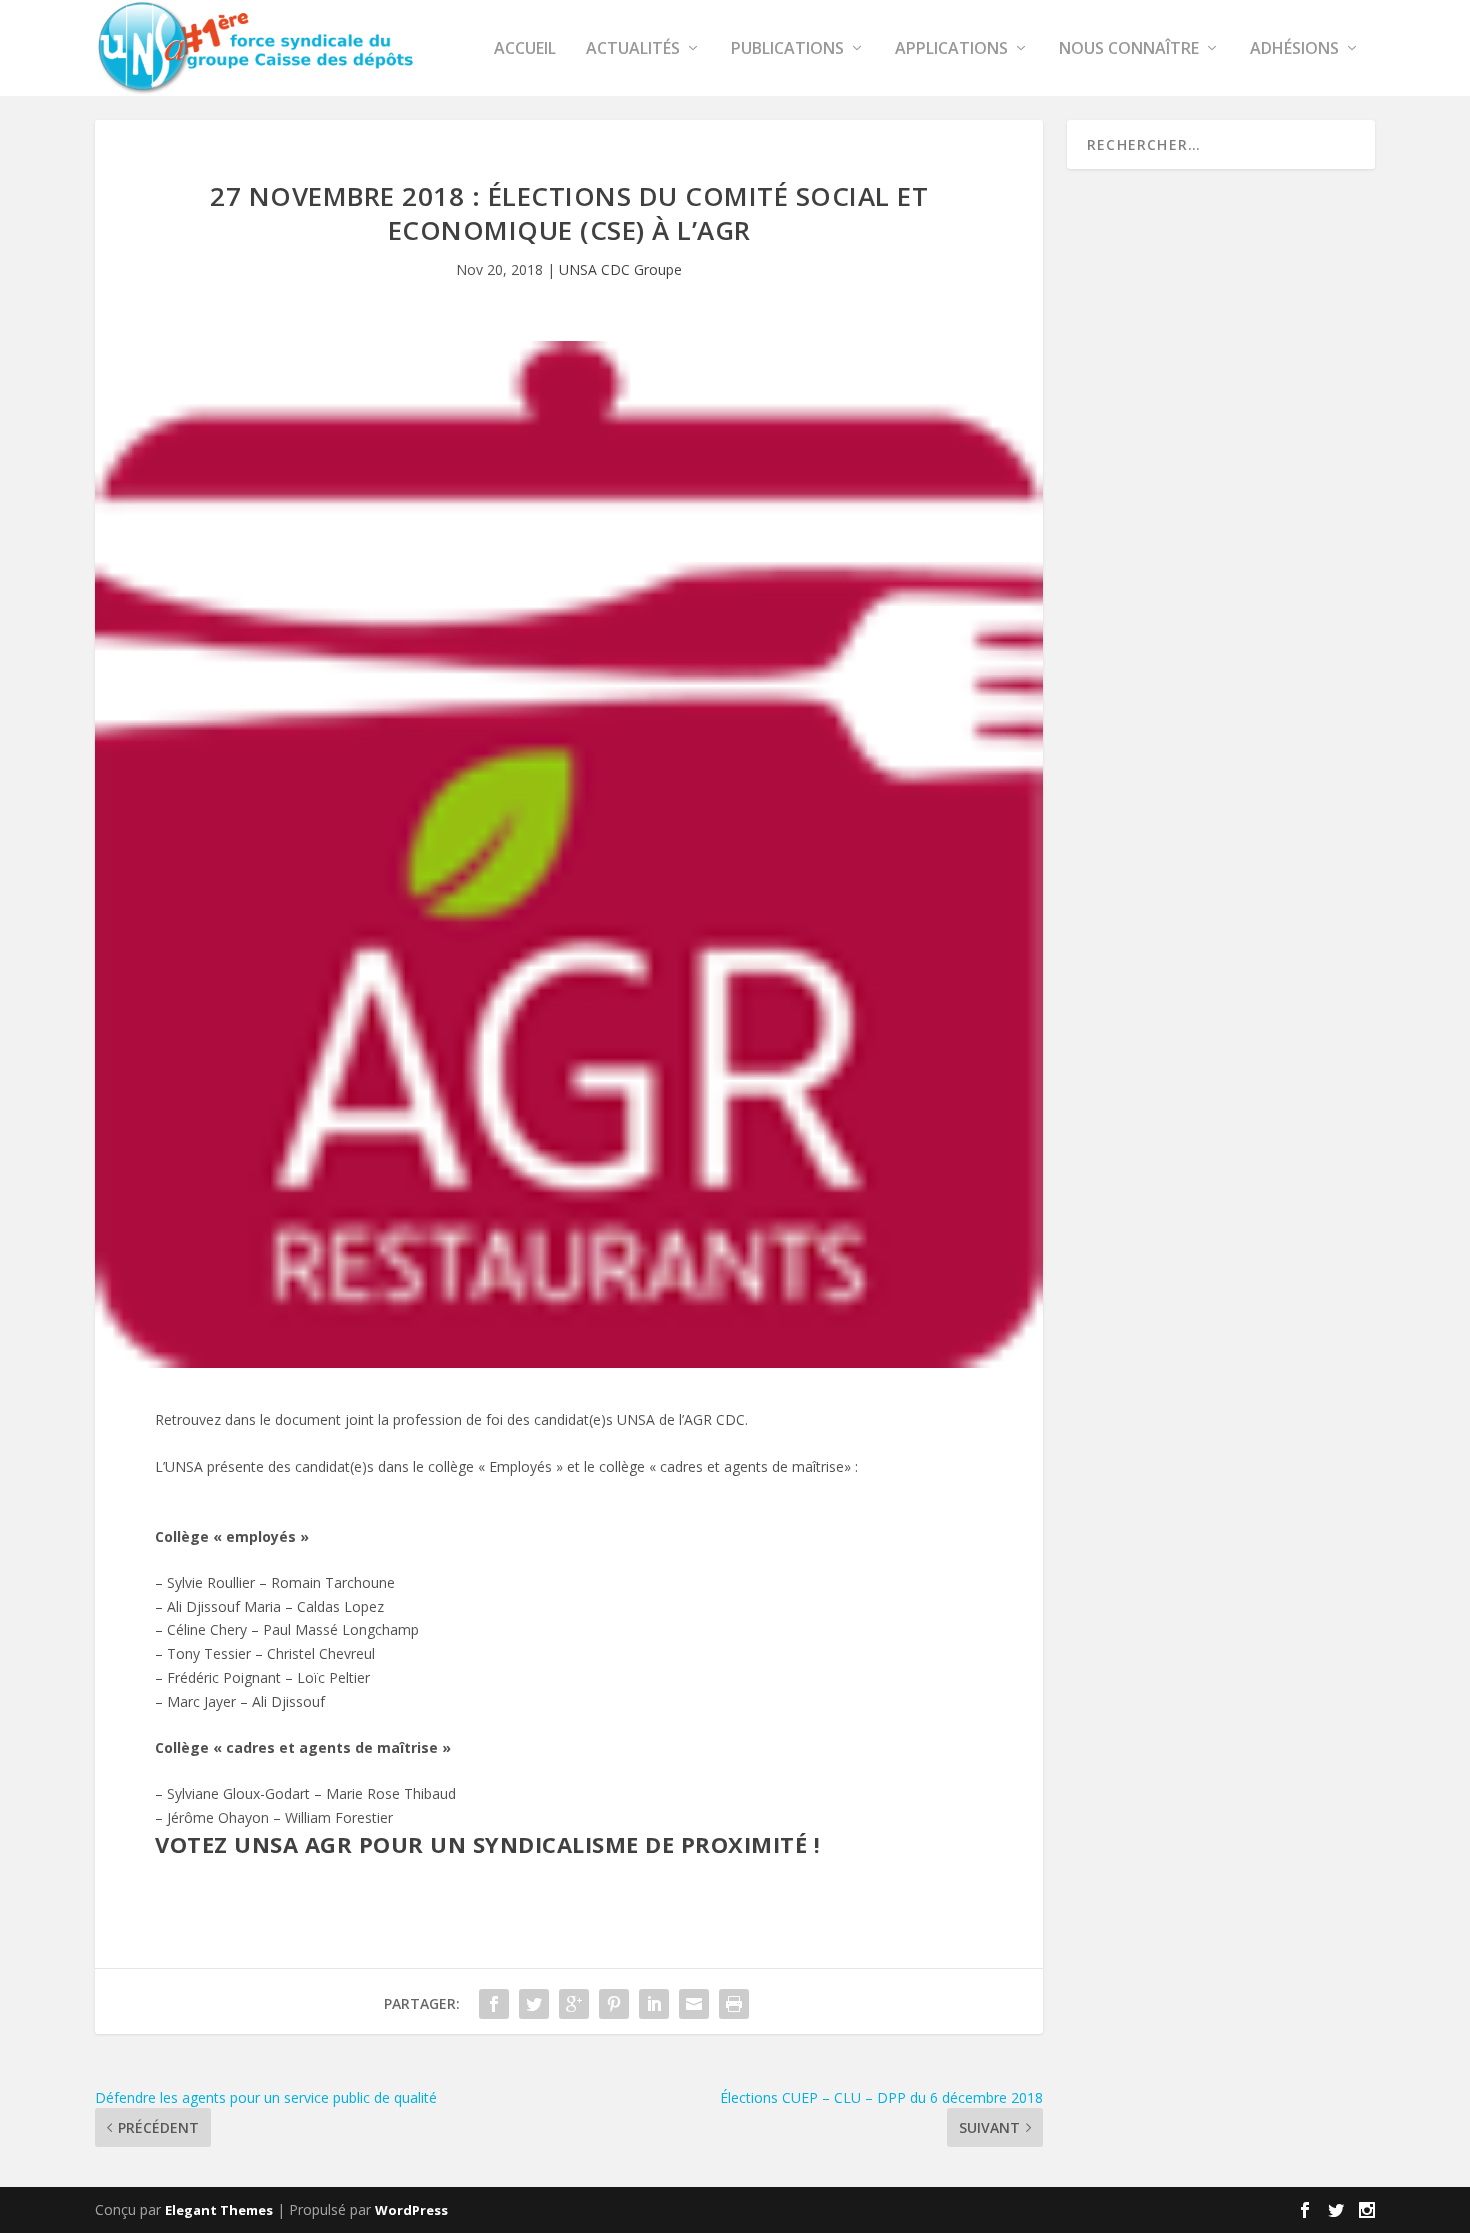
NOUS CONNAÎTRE (1129, 49)
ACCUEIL (525, 49)
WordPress (411, 2210)
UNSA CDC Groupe (620, 269)
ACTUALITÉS (633, 49)
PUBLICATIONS (787, 49)
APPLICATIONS (951, 49)
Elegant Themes (219, 2210)
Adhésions (1294, 49)
